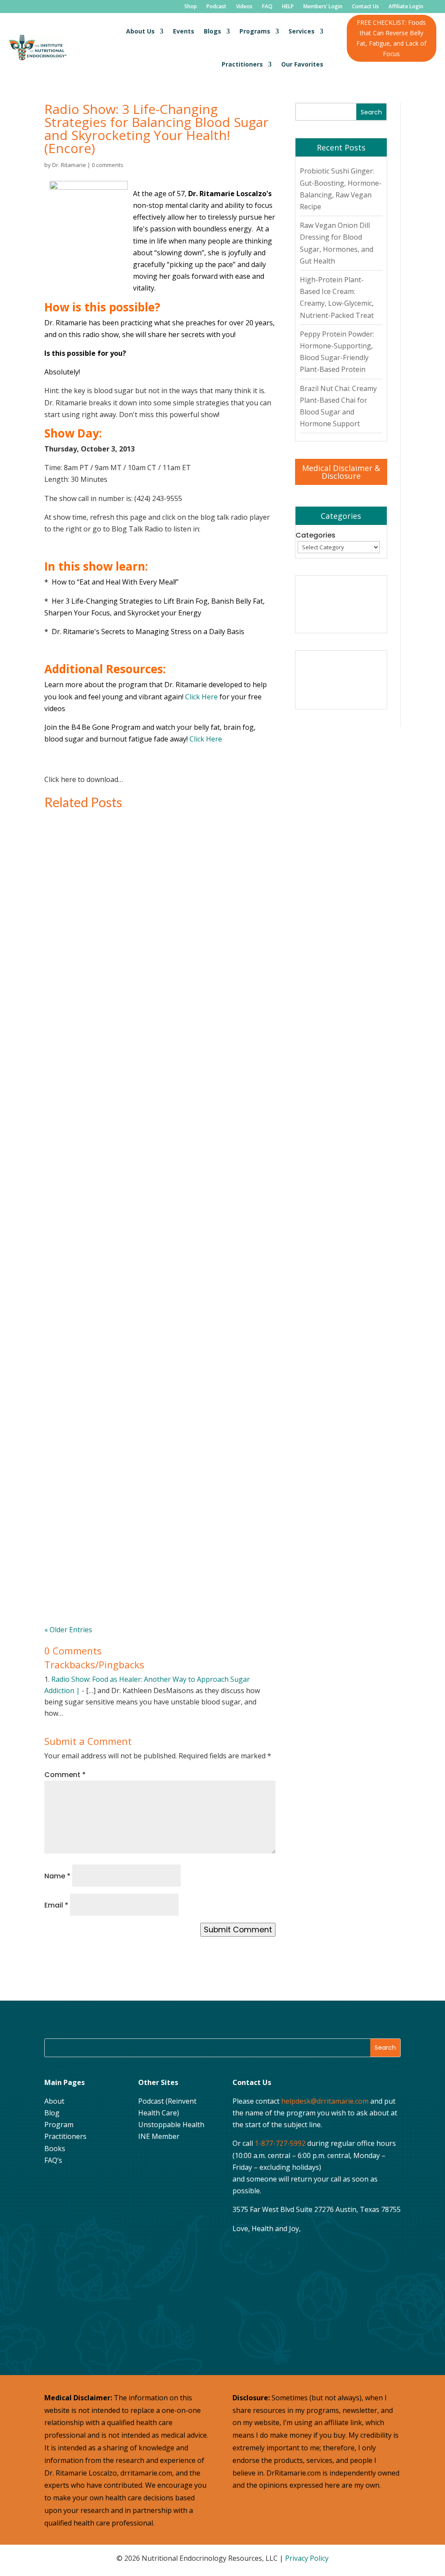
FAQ (267, 7)
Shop (191, 7)
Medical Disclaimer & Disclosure (341, 472)
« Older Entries (68, 1630)
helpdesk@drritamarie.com (325, 2101)
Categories (315, 535)
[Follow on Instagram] (75, 2185)
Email (56, 1905)
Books (55, 2148)
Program (59, 2125)
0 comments (108, 165)
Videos (244, 7)
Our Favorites (302, 64)
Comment (65, 1775)
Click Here (202, 697)
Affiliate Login (406, 7)
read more (79, 993)
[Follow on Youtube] (97, 2185)
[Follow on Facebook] (53, 2185)
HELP (288, 7)
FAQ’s (53, 2160)
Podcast (216, 7)
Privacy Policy (307, 2558)
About (54, 2101)
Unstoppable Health (171, 2125)
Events (184, 31)
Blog (52, 2113)
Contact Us (365, 7)
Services (302, 31)
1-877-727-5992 (280, 2143)
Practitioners (242, 64)
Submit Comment (238, 1930)
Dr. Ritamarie (69, 165)
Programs (255, 31)
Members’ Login (323, 7)
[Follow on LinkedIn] (53, 2207)
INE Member (159, 2136)
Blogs (213, 31)
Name (57, 1876)
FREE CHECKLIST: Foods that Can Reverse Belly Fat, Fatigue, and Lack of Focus (391, 38)
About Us (140, 31)
